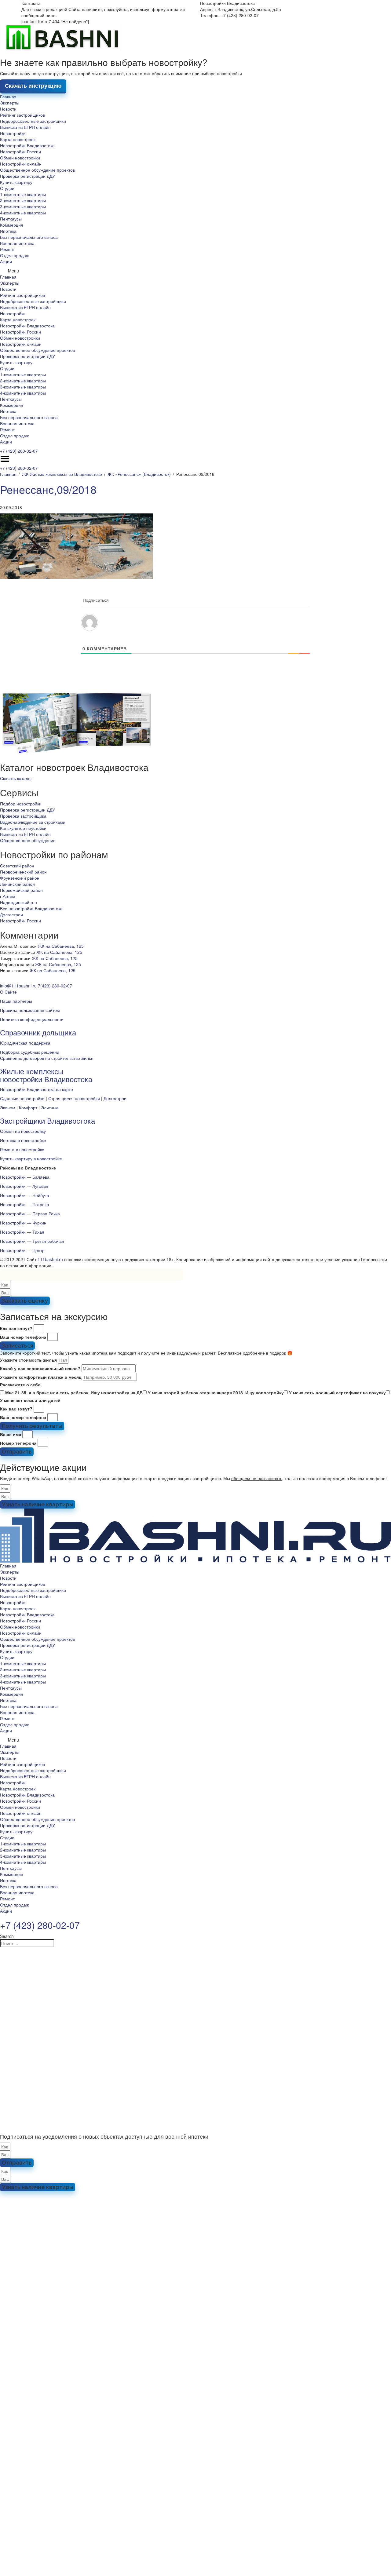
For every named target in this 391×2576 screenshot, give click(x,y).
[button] (195, 271)
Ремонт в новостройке (22, 1149)
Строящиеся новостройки (74, 1098)
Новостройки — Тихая (22, 1232)
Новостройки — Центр (22, 1250)
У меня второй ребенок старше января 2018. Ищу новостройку (216, 1392)
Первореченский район (23, 872)
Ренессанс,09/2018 (48, 489)
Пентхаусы (11, 219)
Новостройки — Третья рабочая (32, 1241)
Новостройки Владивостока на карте (37, 1089)
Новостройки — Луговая (24, 1186)
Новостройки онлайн (21, 164)
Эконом (8, 1107)
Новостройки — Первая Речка (30, 1213)
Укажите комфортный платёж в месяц (41, 1377)
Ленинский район (17, 884)
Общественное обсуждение (28, 840)
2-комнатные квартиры (23, 200)
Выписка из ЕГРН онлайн (25, 127)
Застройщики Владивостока (48, 1120)
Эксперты (10, 103)
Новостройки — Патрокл (24, 1204)
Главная (8, 97)
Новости (8, 109)
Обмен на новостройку (23, 1131)
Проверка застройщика (23, 816)
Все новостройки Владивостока (31, 908)
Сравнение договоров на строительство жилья (47, 1058)
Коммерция (12, 225)
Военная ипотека (17, 243)
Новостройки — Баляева (25, 1177)
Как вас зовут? (16, 1328)
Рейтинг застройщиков (22, 115)
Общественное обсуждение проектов (37, 170)
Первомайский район (21, 890)
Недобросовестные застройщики (33, 121)
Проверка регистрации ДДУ (27, 176)
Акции (6, 261)
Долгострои (11, 914)
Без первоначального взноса (29, 237)
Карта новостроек (18, 139)
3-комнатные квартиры (23, 206)
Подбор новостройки (21, 804)
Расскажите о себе (20, 1385)
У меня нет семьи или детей (30, 1400)
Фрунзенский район (20, 878)
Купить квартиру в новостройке (31, 1158)
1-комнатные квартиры (23, 194)
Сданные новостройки (22, 1098)
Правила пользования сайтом (30, 1010)
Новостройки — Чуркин (23, 1223)
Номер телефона (18, 1443)
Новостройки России (20, 151)
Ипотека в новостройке (23, 1140)
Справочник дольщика (38, 1032)
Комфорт (28, 1107)
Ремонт (7, 249)
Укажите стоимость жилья (28, 1360)
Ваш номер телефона (23, 1337)
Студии (7, 188)
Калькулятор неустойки (23, 828)
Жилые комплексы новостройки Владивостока (46, 1075)
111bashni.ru (50, 1259)
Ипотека (8, 231)
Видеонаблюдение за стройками (33, 822)
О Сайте (8, 992)
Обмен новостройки (20, 158)
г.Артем (8, 896)
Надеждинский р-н (18, 902)
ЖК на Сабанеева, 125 (61, 946)
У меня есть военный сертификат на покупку (337, 1392)
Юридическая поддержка (25, 1043)
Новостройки (13, 133)
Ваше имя (11, 1434)
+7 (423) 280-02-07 (19, 451)
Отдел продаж (14, 255)
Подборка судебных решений (30, 1052)
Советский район (17, 866)
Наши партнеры (16, 1001)
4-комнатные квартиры (23, 213)
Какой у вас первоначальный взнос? (40, 1368)
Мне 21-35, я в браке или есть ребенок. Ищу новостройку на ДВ (74, 1392)
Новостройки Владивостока (27, 145)
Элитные (50, 1107)
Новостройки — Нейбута (25, 1195)
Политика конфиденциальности (32, 1019)
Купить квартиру (16, 182)
